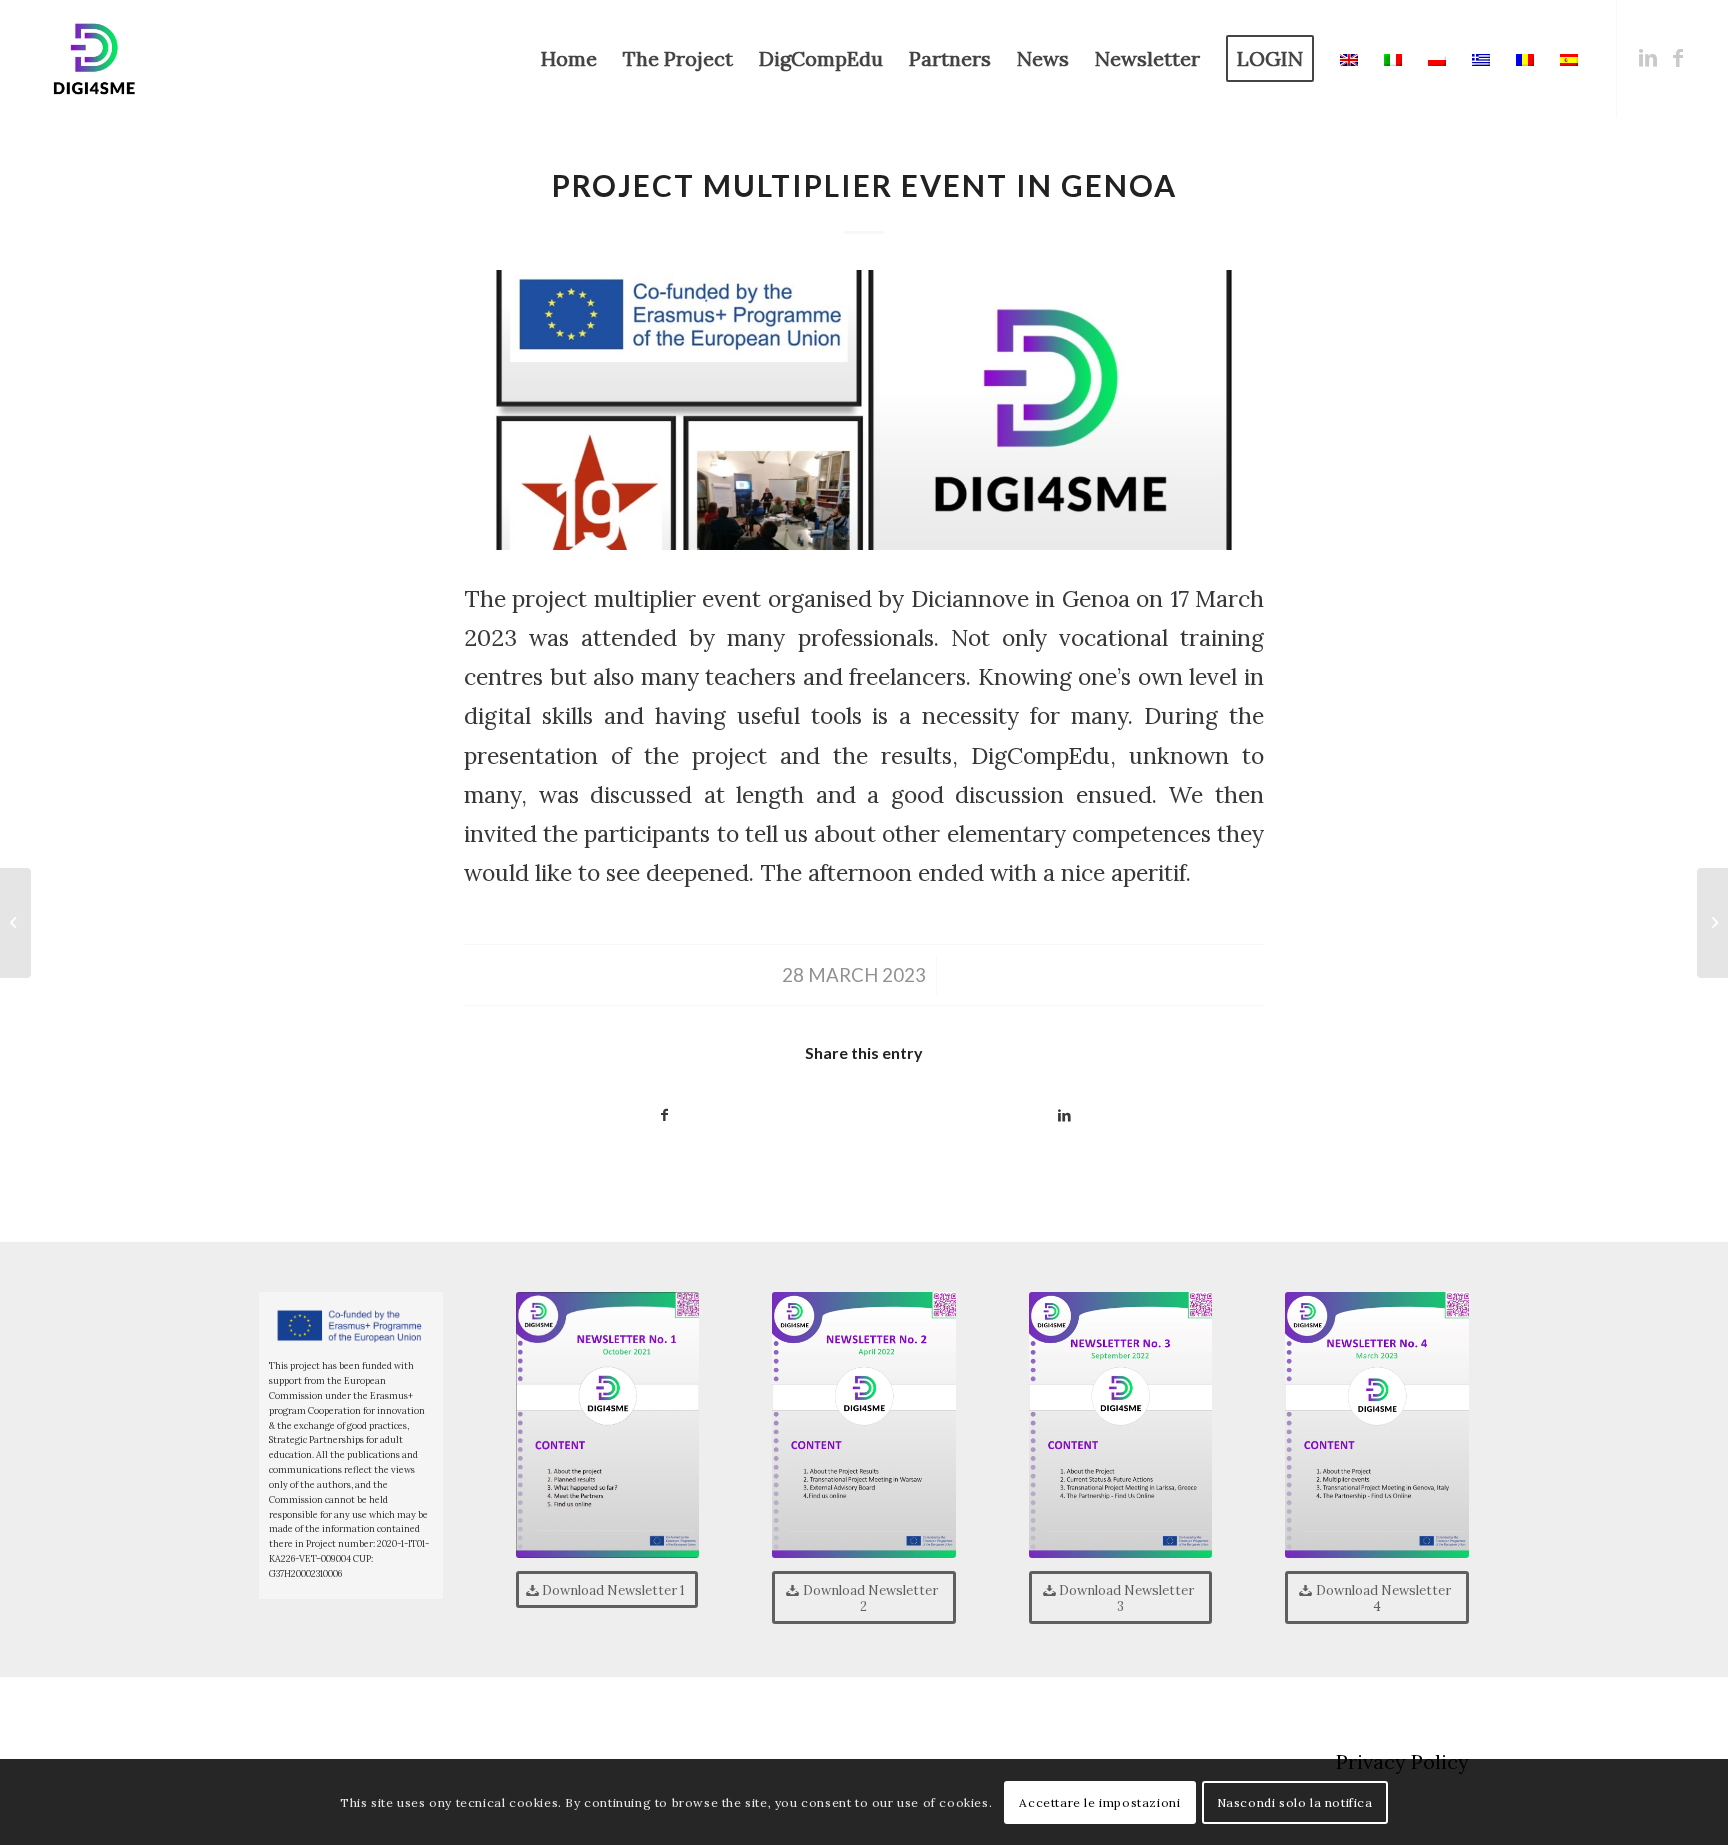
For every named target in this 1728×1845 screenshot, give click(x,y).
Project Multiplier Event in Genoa (864, 185)
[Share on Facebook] (664, 1115)
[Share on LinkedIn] (1064, 1115)
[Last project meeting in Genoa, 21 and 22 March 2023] (15, 923)
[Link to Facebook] (1678, 58)
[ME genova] (864, 410)
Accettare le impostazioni (1099, 1801)
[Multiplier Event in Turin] (1712, 923)
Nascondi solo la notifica (1295, 1801)
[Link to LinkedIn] (1648, 58)
